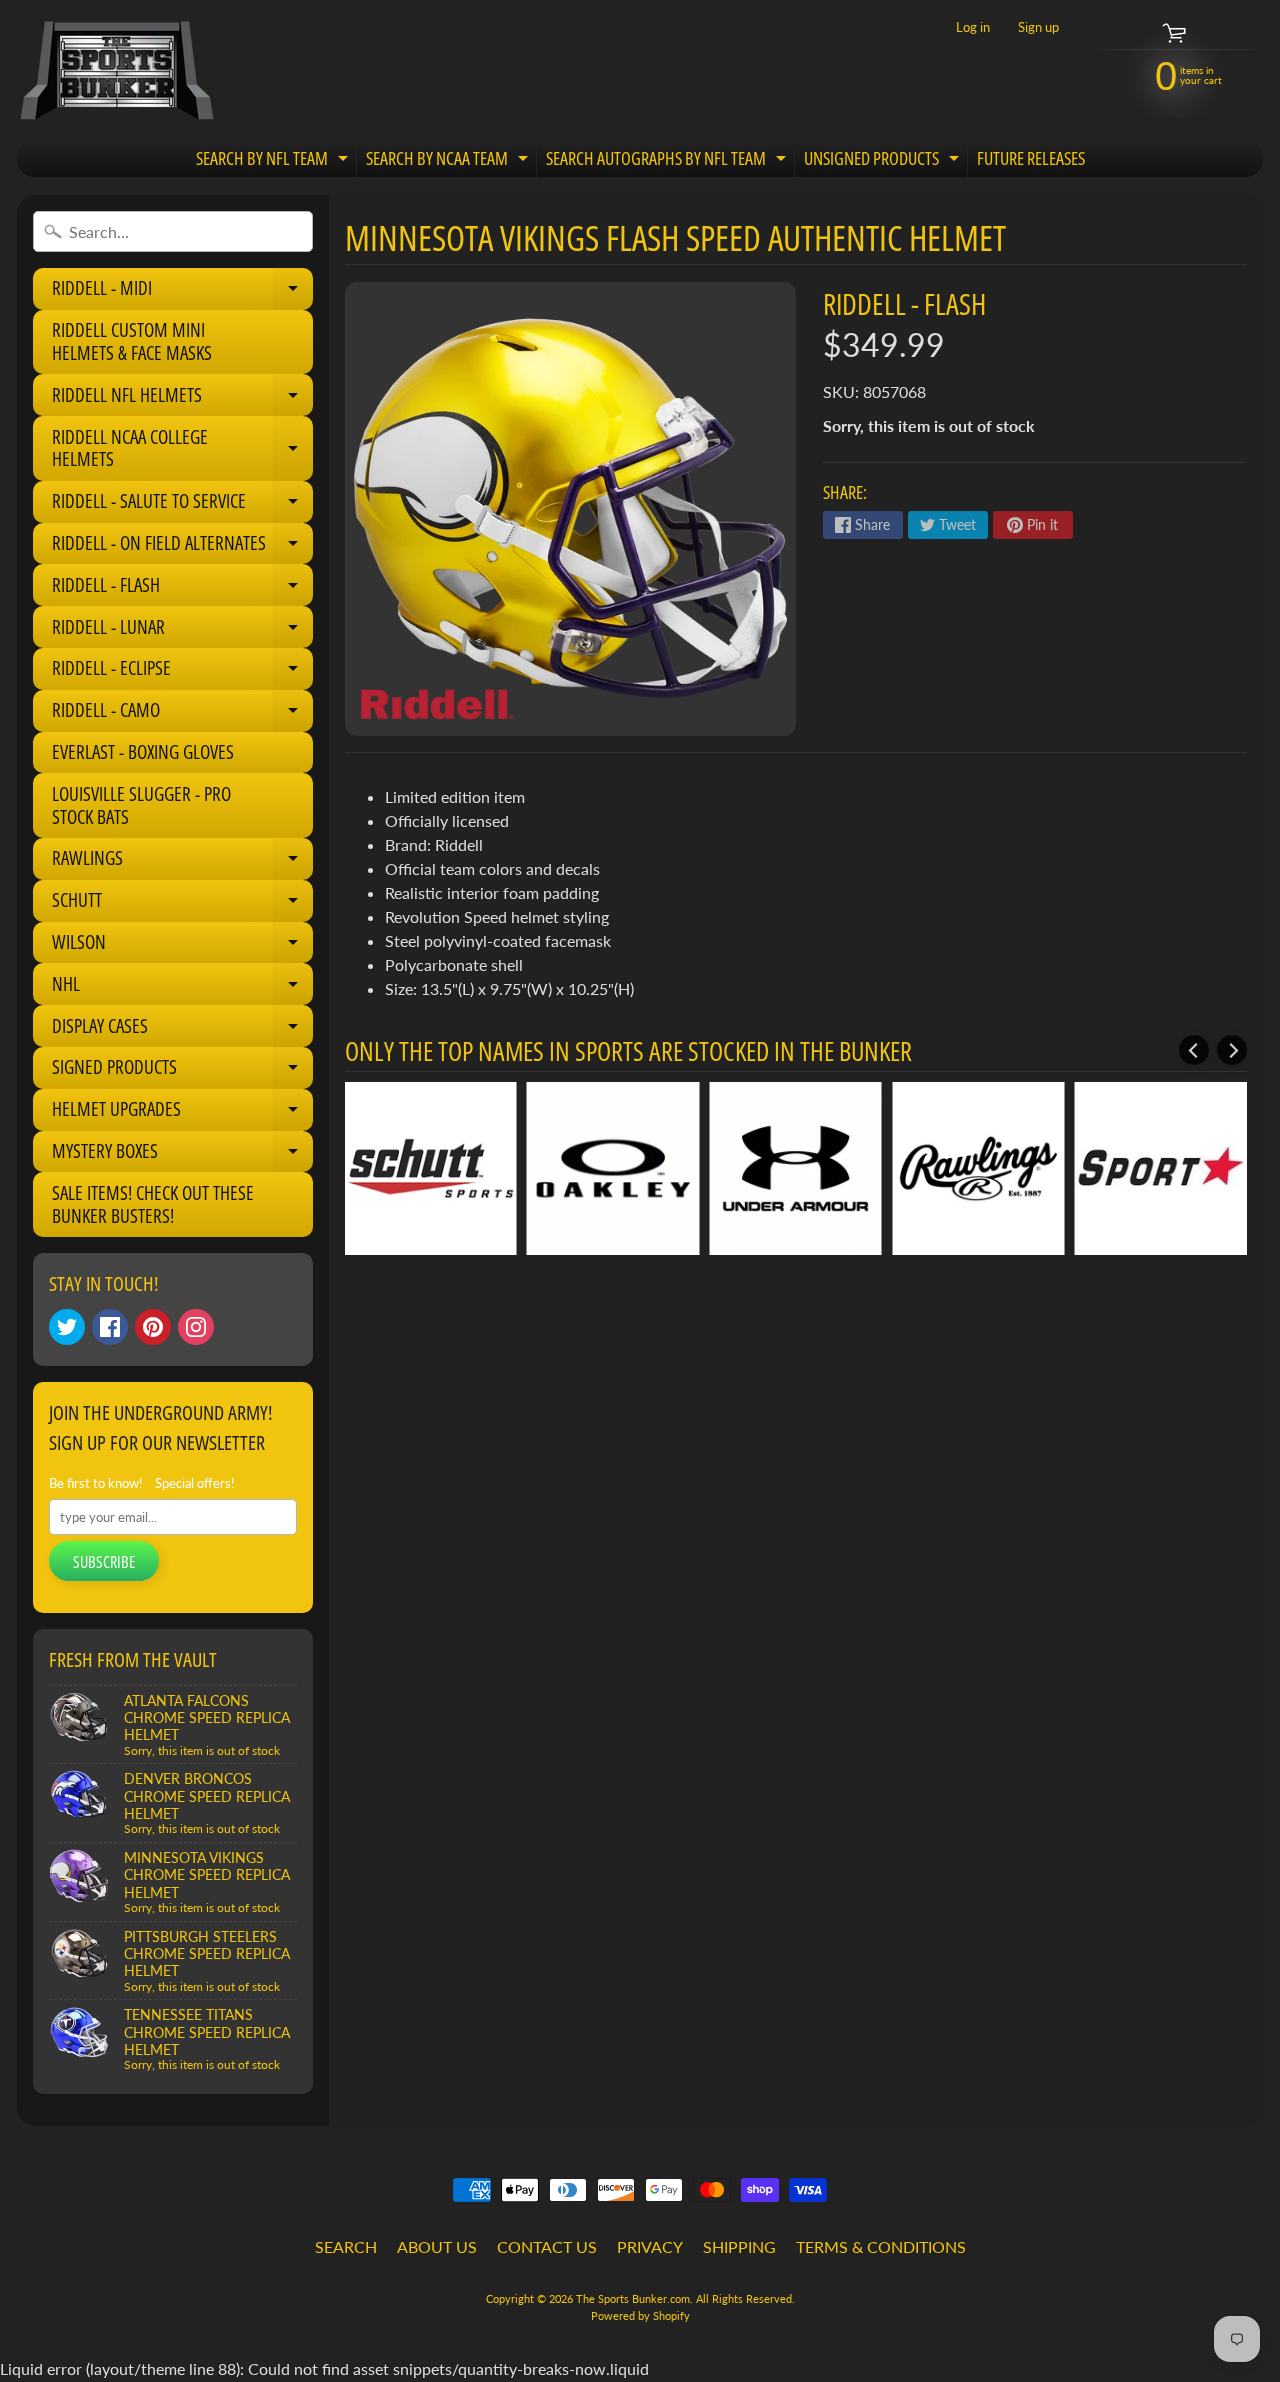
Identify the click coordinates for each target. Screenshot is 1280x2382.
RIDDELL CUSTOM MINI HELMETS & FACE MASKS (132, 341)
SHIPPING (739, 2246)
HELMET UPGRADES (182, 1113)
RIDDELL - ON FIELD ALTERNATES (182, 547)
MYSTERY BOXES (182, 1155)
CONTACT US (547, 2246)
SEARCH (346, 2246)
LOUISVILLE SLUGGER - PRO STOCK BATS (141, 805)
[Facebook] (110, 1327)
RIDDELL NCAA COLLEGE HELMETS (182, 449)
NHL (182, 988)
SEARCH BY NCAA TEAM (449, 161)
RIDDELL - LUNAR (182, 631)
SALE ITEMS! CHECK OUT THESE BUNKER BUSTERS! (153, 1204)
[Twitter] (67, 1327)
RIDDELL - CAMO (182, 714)
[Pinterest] (153, 1327)
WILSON (182, 946)
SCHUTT (182, 904)
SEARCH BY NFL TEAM (274, 161)
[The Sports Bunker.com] (116, 70)
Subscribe (104, 1562)
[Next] (1232, 1050)
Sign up (1038, 27)
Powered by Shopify (640, 2315)
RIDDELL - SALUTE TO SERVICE (182, 505)
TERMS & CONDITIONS (881, 2246)
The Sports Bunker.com (633, 2298)
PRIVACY (650, 2246)
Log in (973, 27)
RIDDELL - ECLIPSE (182, 672)
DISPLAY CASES (182, 1030)
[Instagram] (196, 1327)
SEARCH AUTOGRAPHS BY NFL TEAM (668, 161)
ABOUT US (437, 2246)
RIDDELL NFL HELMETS (182, 399)
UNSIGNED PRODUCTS (884, 161)
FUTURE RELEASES (1031, 158)
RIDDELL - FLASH (182, 589)
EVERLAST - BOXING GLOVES (143, 752)
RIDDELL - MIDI (182, 292)
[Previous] (1194, 1050)
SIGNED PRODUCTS (182, 1071)
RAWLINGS (182, 862)
